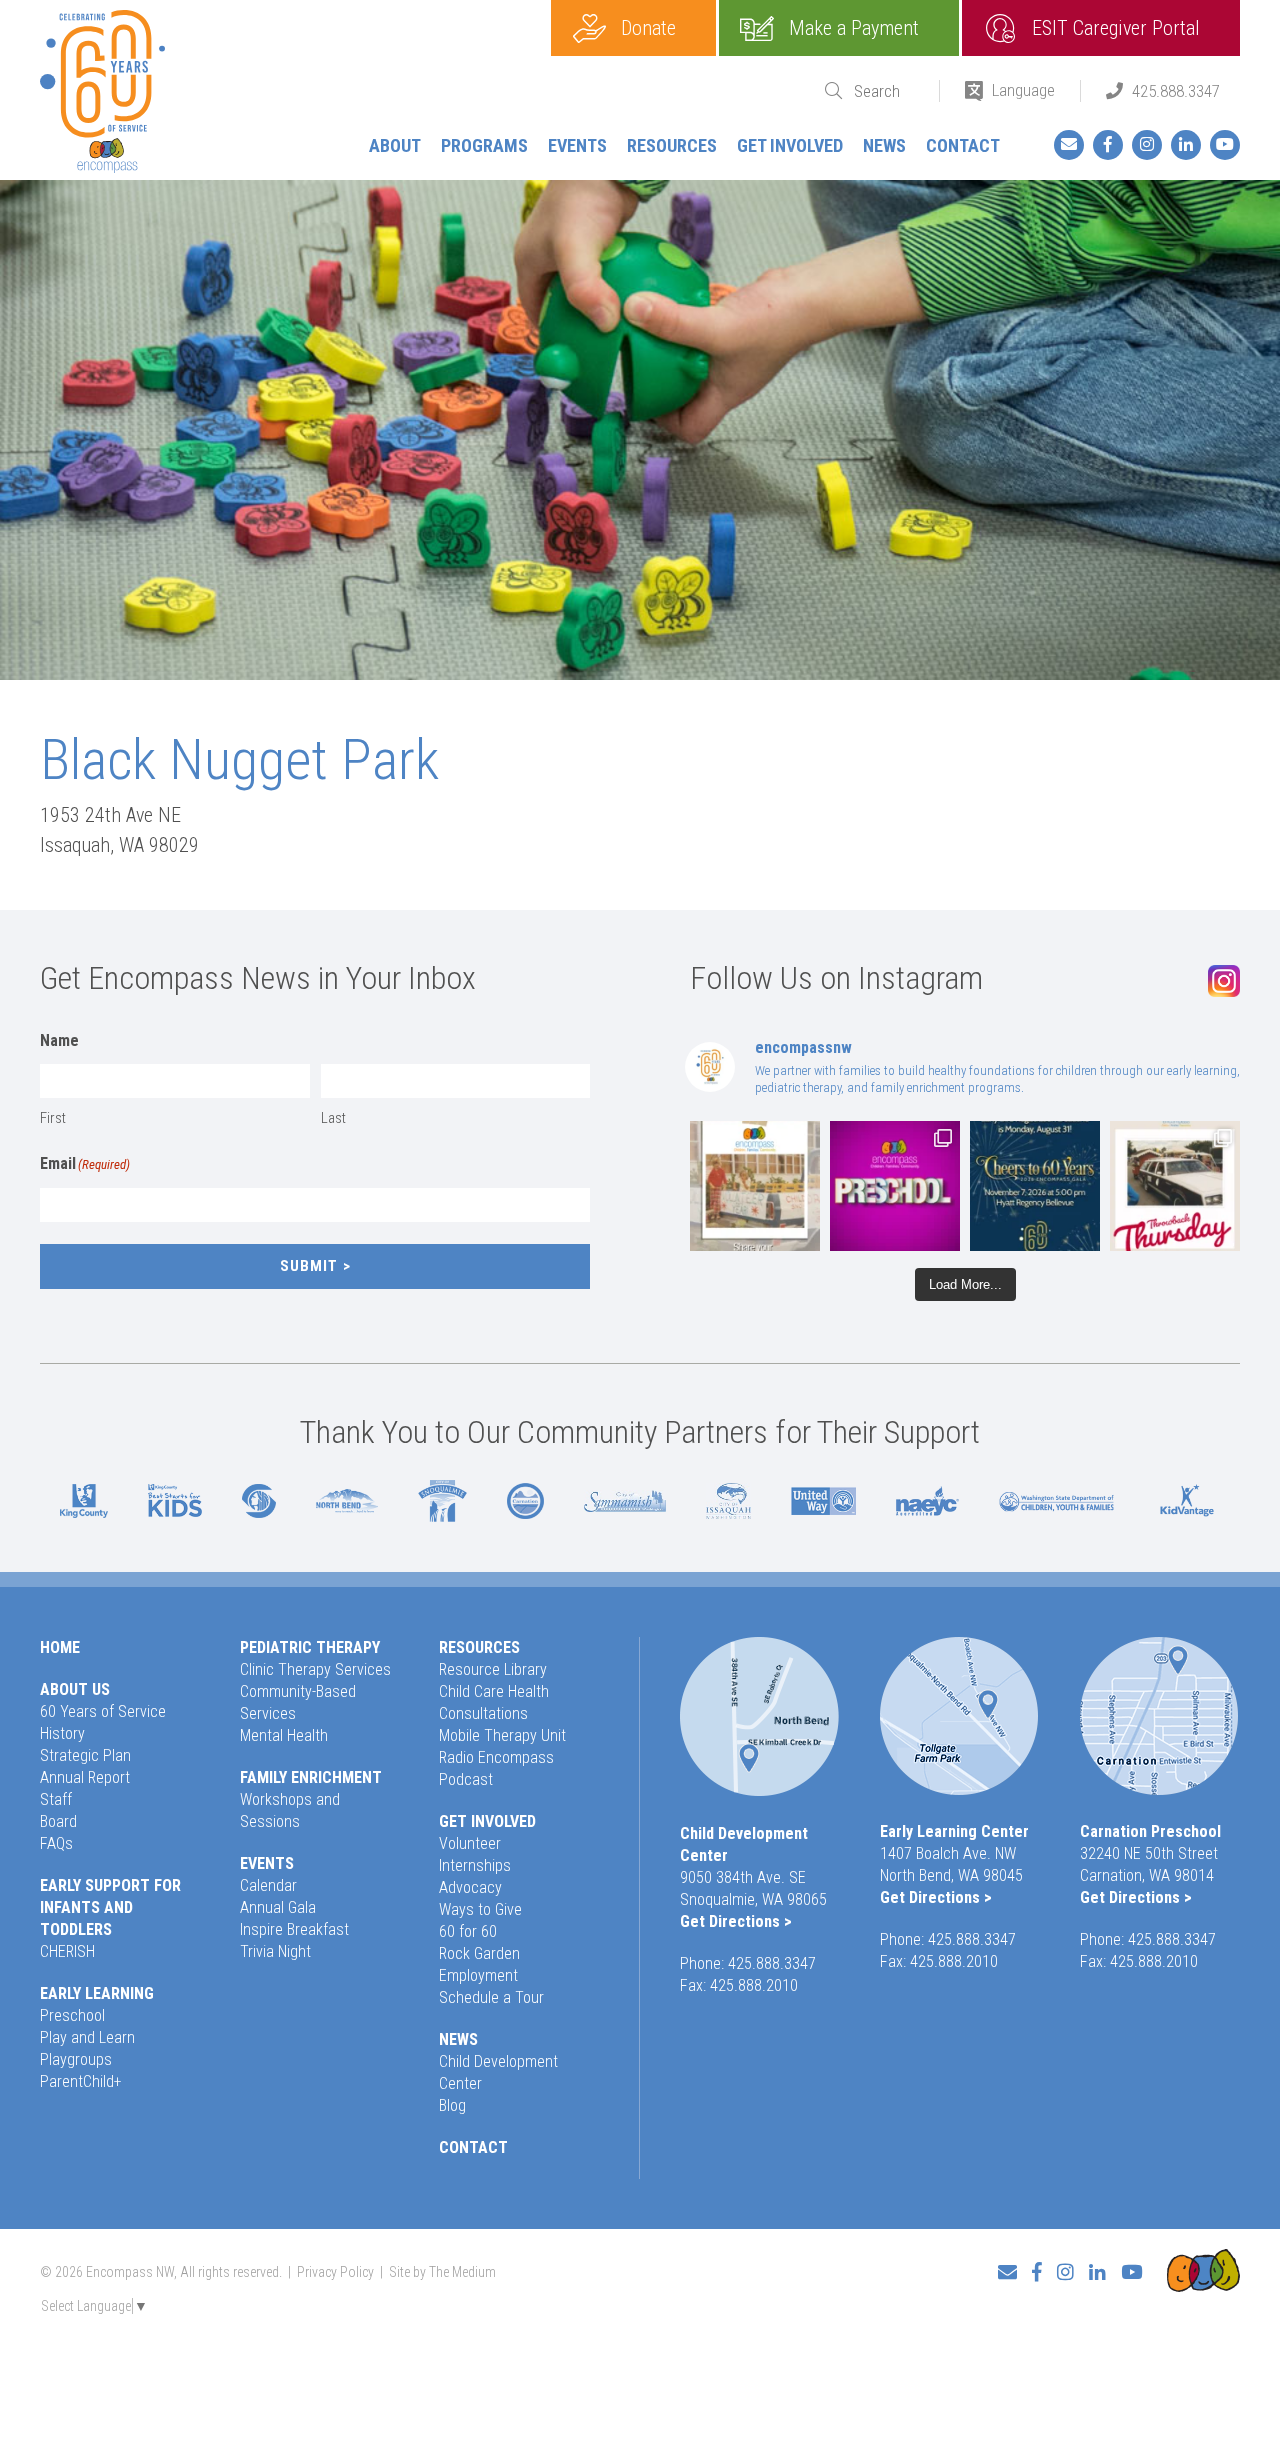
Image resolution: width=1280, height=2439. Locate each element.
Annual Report (85, 1777)
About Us (75, 1689)
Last (333, 1118)
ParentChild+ (81, 2081)
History (62, 1733)
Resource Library (493, 1669)
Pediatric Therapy (310, 1647)
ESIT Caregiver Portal (1116, 28)
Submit (309, 1266)
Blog (452, 2105)
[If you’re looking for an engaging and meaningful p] (895, 1186)
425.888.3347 (1176, 91)
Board (58, 1821)
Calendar (268, 1885)
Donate (648, 28)
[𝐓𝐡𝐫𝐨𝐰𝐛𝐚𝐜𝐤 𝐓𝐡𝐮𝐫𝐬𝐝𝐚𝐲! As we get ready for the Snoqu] (755, 1186)
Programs (484, 145)
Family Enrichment (311, 1777)
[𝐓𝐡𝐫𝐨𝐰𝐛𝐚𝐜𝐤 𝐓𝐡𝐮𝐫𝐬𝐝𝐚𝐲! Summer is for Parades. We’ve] (1175, 1186)
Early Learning (97, 1993)
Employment (478, 1975)
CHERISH (67, 1951)
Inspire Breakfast (294, 1929)
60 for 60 (468, 1931)
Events (577, 145)
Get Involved (790, 145)
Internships (475, 1865)
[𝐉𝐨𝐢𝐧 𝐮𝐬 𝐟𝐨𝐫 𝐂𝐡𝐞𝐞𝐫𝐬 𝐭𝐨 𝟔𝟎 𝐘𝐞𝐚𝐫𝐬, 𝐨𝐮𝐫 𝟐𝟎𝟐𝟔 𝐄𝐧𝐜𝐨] (1035, 1186)
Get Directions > (736, 1921)
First (53, 1118)
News (884, 145)
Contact (963, 145)
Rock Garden (479, 1953)
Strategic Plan (85, 1755)
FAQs (56, 1843)
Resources (672, 145)
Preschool (72, 2015)
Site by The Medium (442, 2272)
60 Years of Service (103, 1711)
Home (60, 1647)
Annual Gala (278, 1907)
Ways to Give (480, 1909)
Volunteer (470, 1843)
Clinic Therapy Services (315, 1669)
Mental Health (284, 1735)
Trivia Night (275, 1951)
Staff (56, 1799)
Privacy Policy (335, 2272)
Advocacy (470, 1887)
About (395, 145)
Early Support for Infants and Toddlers (110, 1907)
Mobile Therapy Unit (502, 1735)
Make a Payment (854, 28)
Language (1023, 90)
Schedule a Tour (491, 1997)
